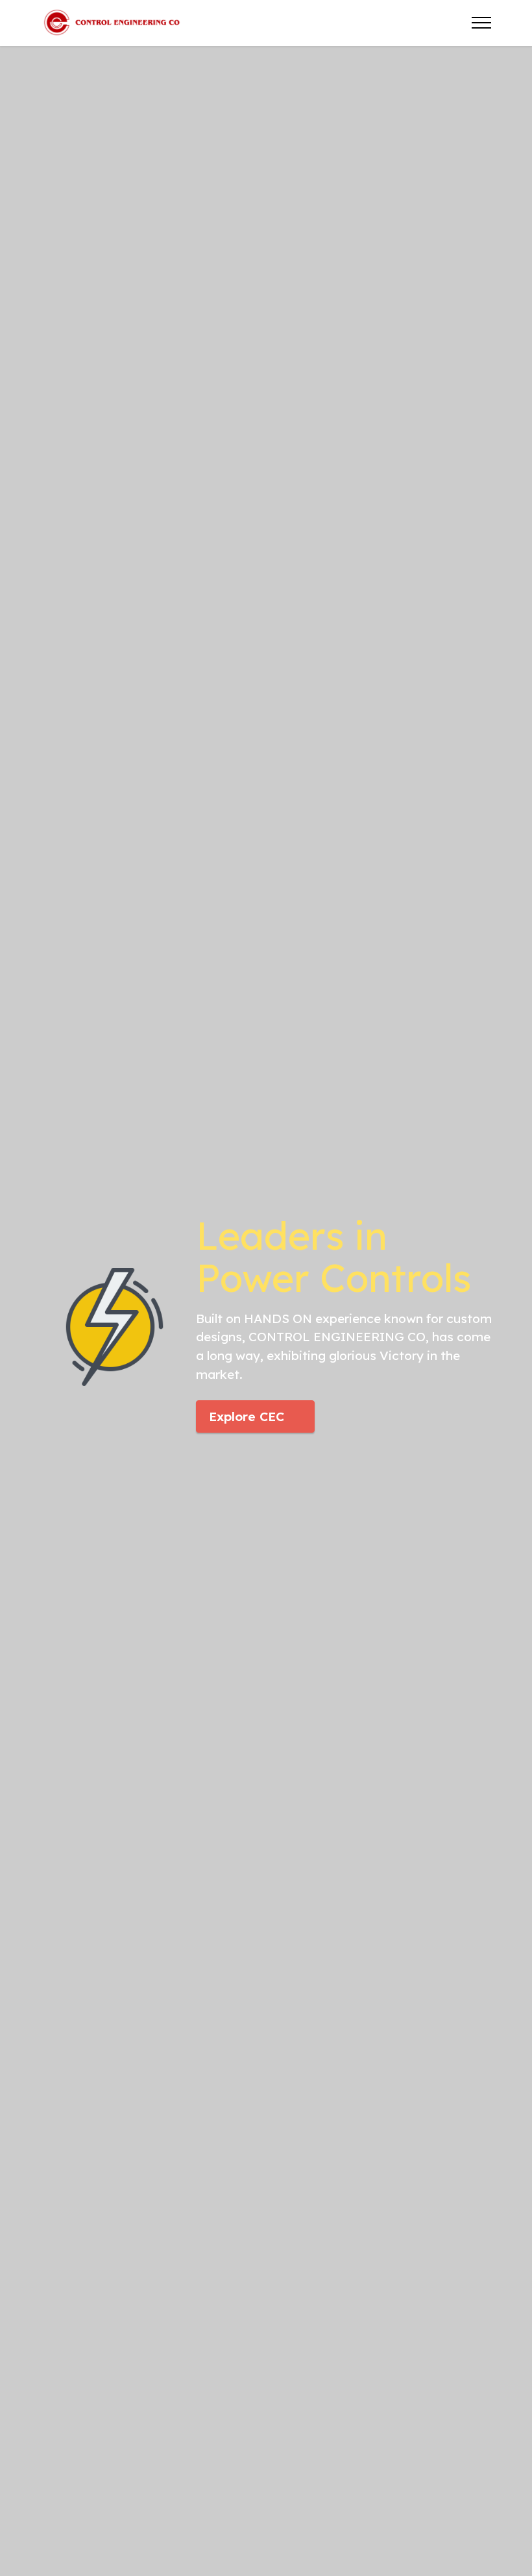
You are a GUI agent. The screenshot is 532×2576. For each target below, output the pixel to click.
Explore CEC (247, 1416)
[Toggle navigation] (482, 23)
